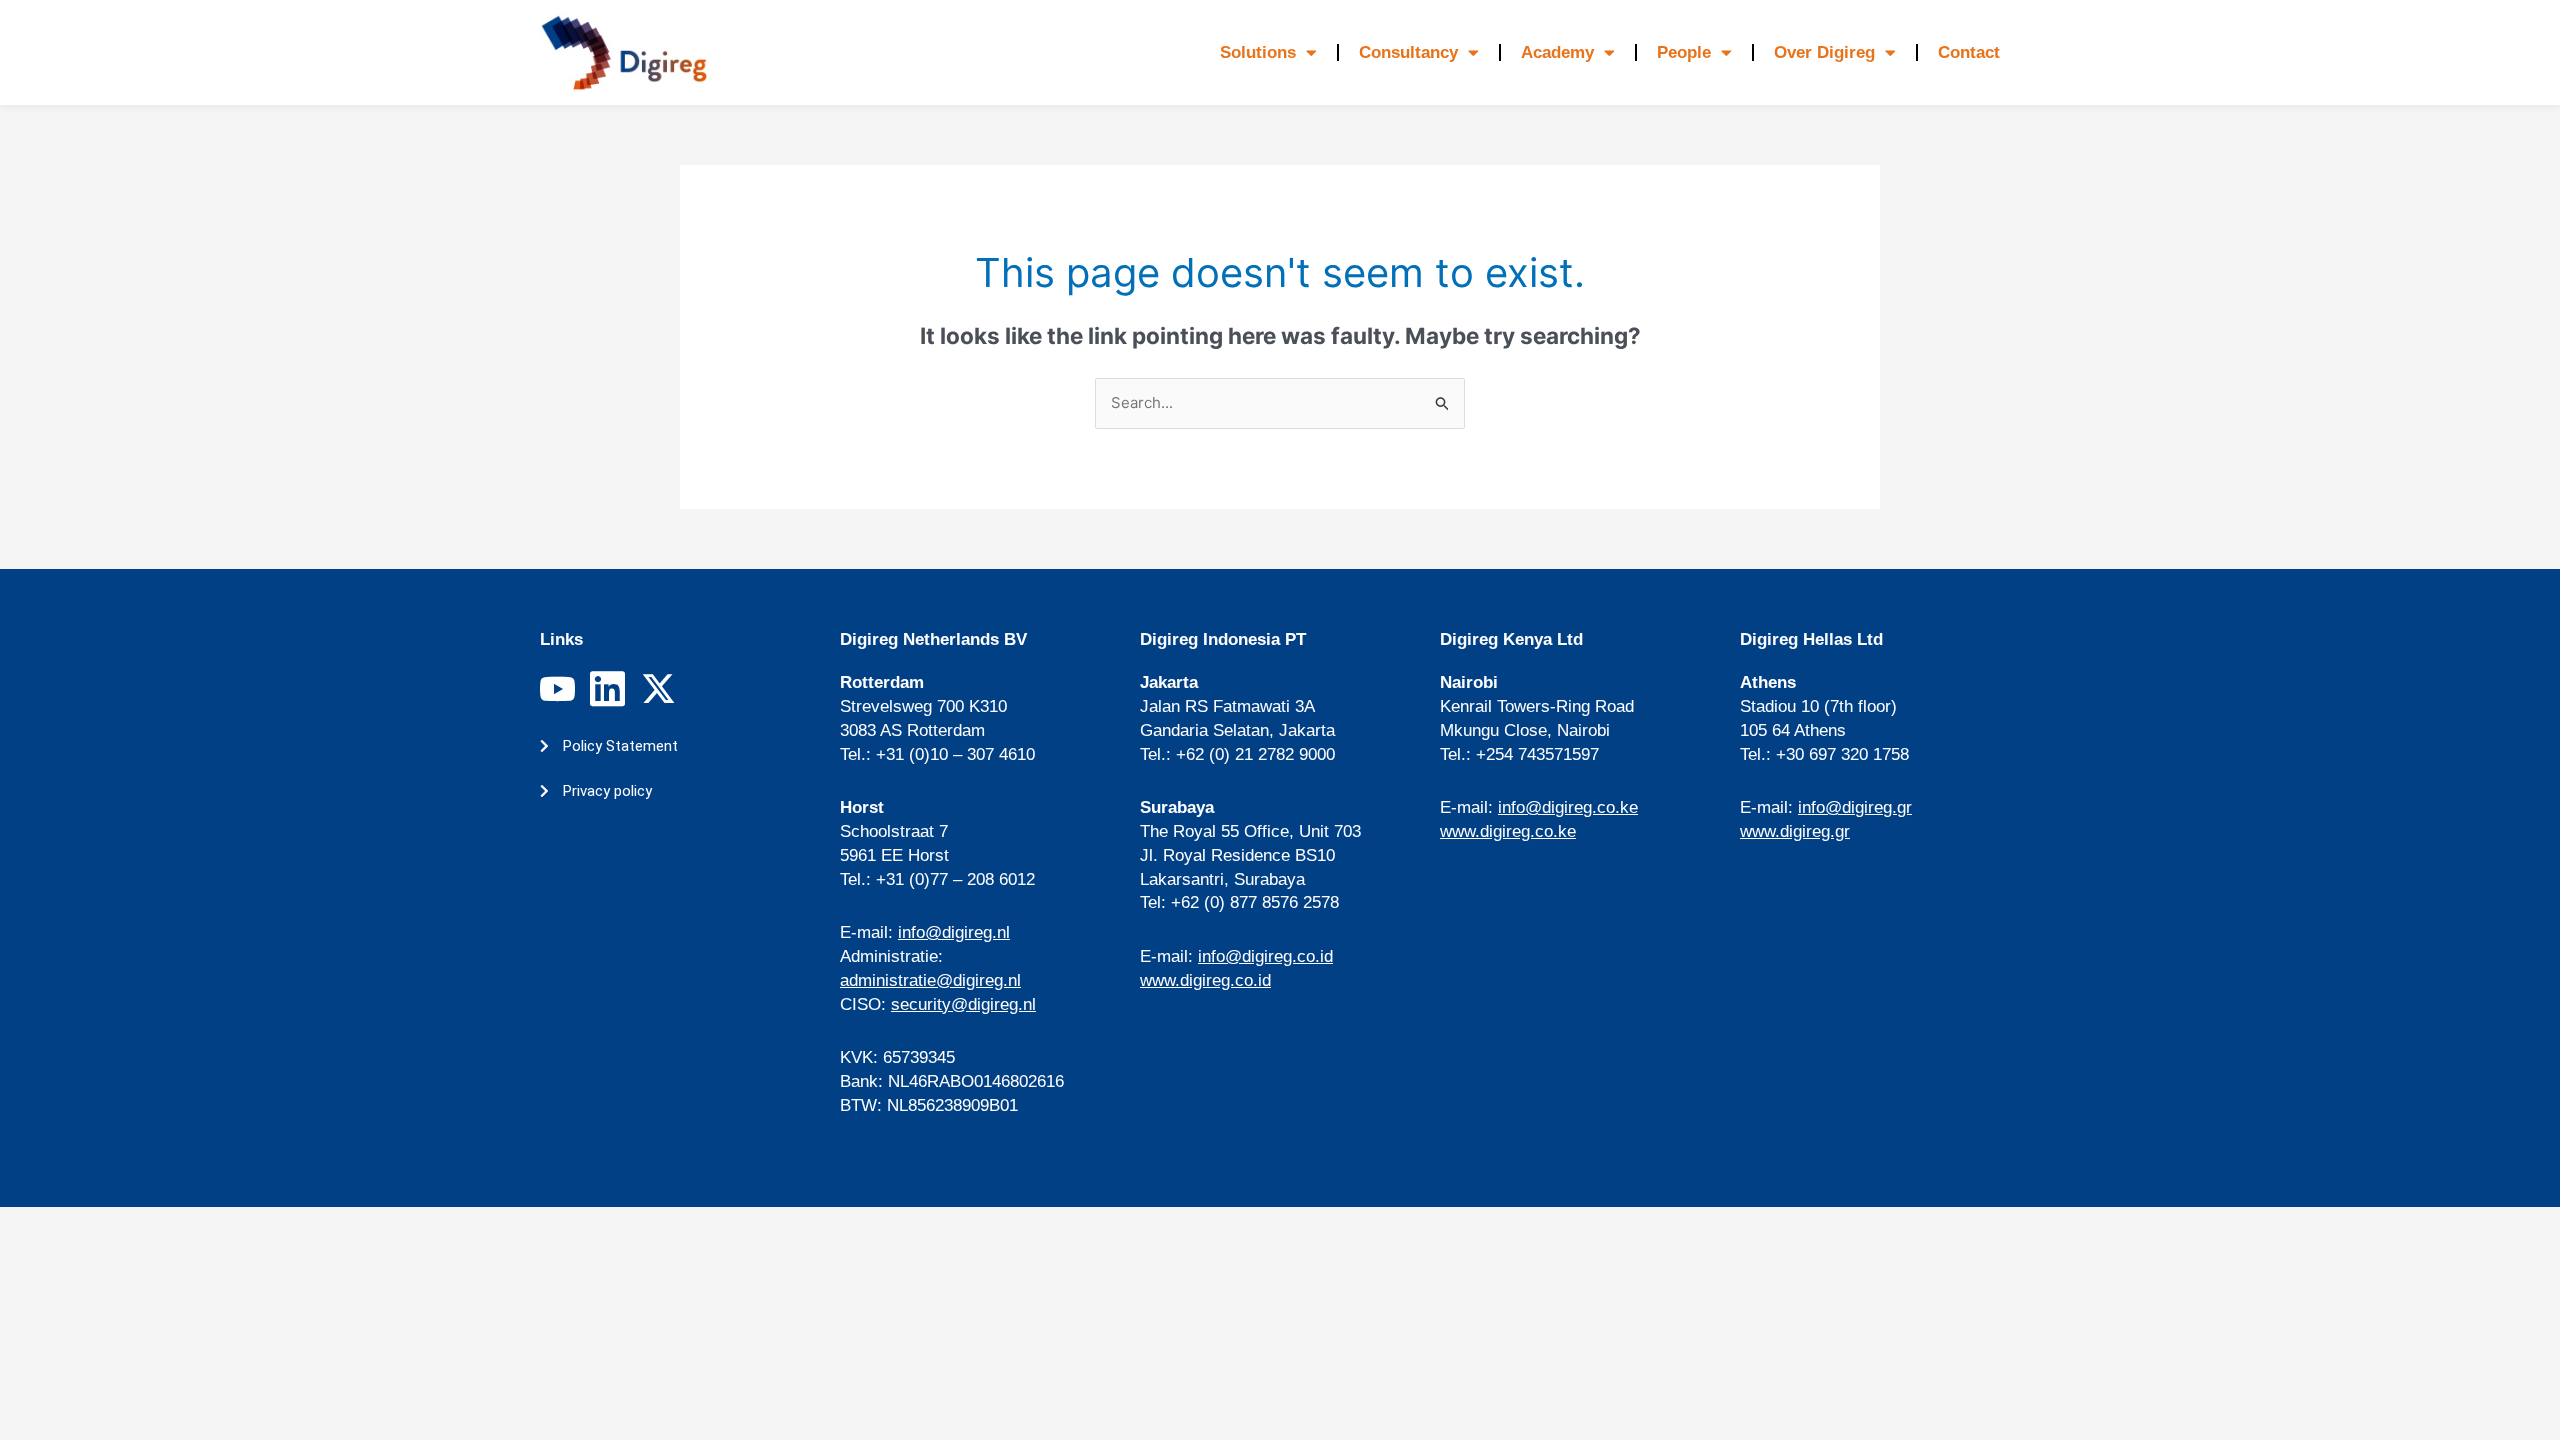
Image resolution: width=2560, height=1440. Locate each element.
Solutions (1258, 52)
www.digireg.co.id (1205, 980)
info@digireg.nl (954, 932)
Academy (1557, 52)
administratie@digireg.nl (930, 980)
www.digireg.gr (1795, 831)
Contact (1969, 52)
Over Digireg (1824, 52)
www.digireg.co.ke (1508, 831)
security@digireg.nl (963, 1004)
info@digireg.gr (1855, 807)
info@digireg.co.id (1265, 956)
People (1684, 52)
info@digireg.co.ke (1568, 807)
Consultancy (1408, 52)
